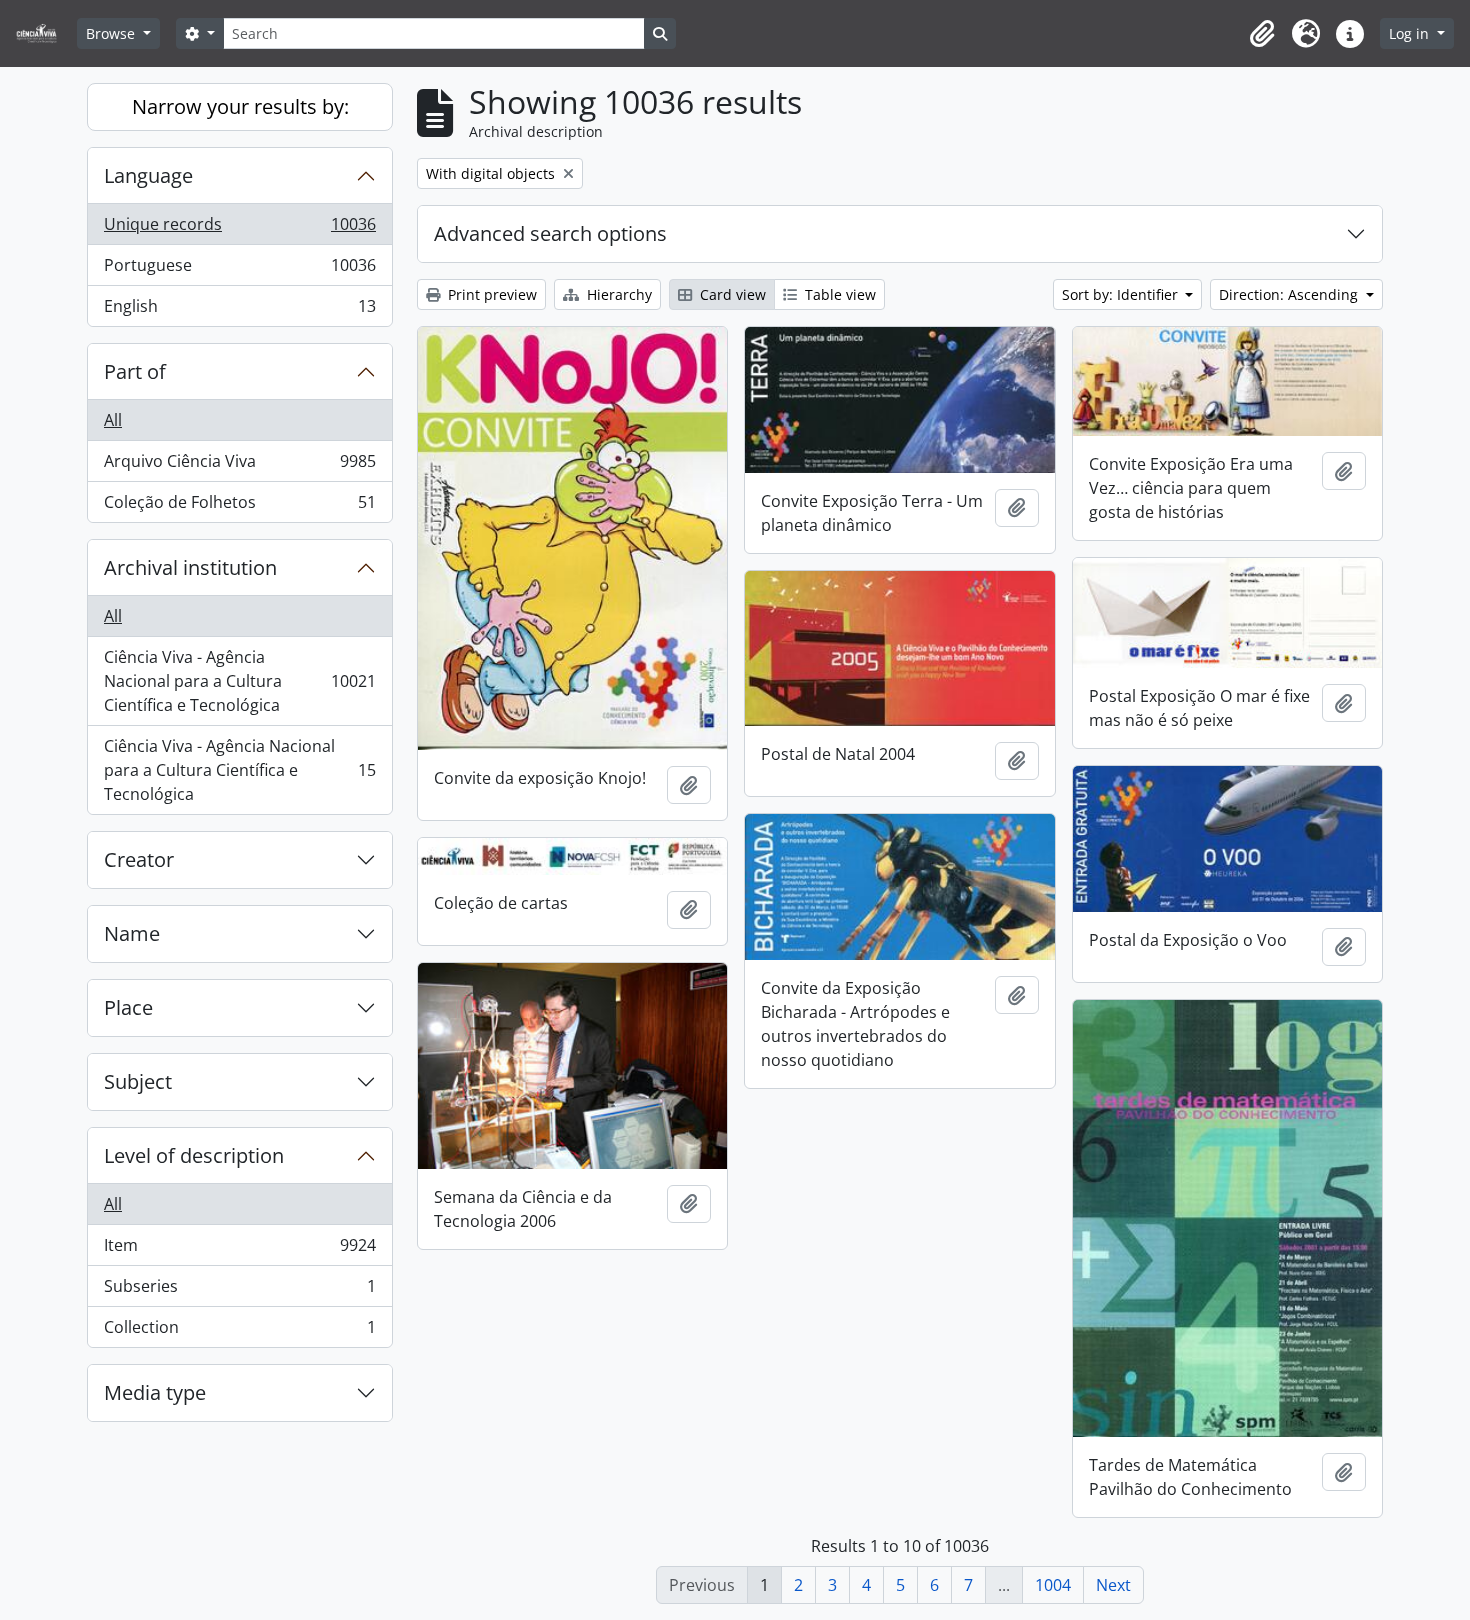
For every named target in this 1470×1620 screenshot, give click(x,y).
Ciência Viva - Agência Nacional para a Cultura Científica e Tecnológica (239, 681)
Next (1113, 1585)
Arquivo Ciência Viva (239, 466)
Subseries (239, 1291)
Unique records (239, 229)
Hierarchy (617, 294)
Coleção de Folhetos (239, 506)
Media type (155, 1392)
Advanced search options (550, 233)
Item (239, 1250)
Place (128, 1007)
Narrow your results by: (240, 106)
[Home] (44, 33)
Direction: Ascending (1290, 294)
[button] (1262, 34)
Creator (139, 859)
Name (132, 933)
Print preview (490, 294)
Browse (112, 33)
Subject (138, 1081)
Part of (135, 371)
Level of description (194, 1155)
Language (148, 175)
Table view (838, 294)
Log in (1411, 33)
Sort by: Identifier (1122, 294)
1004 (1053, 1585)
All (113, 420)
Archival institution (190, 567)
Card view (731, 294)
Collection (239, 1331)
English (239, 310)
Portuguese (239, 270)
